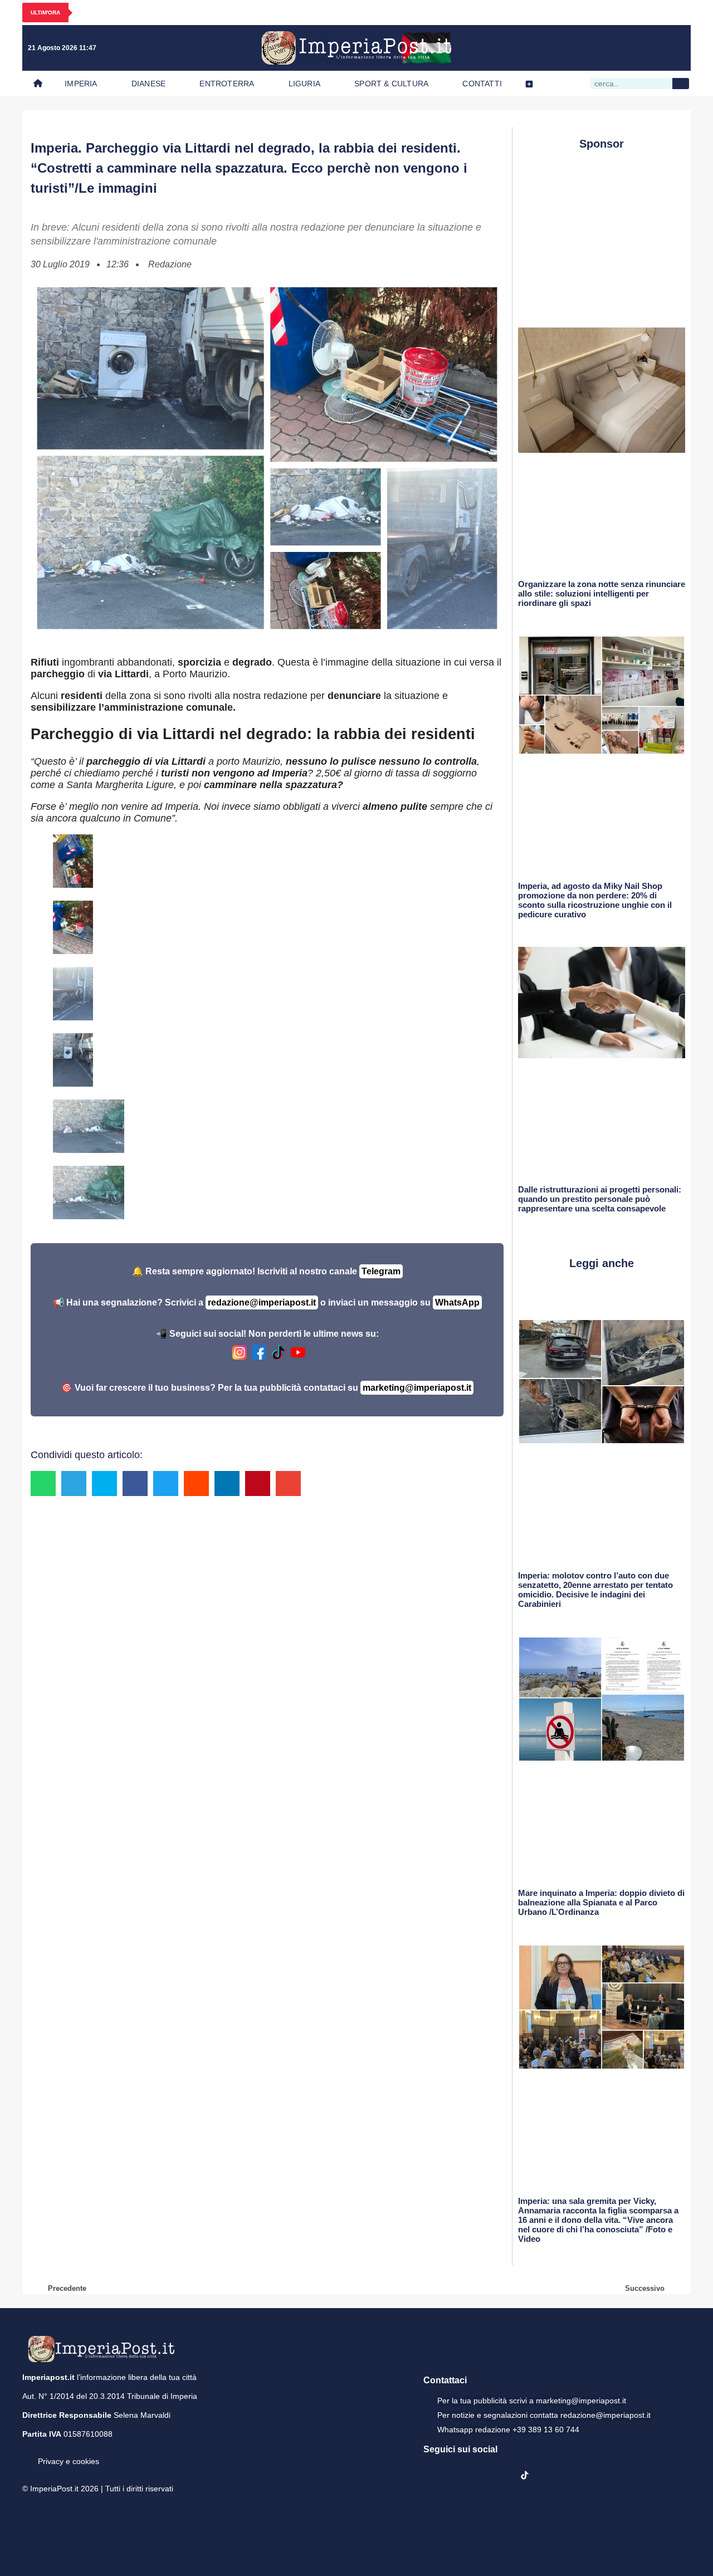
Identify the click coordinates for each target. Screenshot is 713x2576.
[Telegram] (652, 48)
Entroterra (227, 84)
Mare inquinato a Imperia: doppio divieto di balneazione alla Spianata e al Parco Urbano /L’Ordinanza (601, 1902)
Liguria (304, 84)
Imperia (81, 84)
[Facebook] (584, 48)
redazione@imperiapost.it (262, 1302)
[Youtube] (629, 48)
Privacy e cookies (69, 2461)
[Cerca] (681, 84)
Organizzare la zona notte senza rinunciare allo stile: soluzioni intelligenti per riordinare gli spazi (602, 593)
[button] (43, 1483)
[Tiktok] (675, 48)
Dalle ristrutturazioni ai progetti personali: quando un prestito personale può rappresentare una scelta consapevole (600, 1199)
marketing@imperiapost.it (417, 1388)
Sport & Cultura (391, 84)
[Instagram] (607, 48)
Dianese (148, 84)
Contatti (482, 84)
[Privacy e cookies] (27, 2453)
